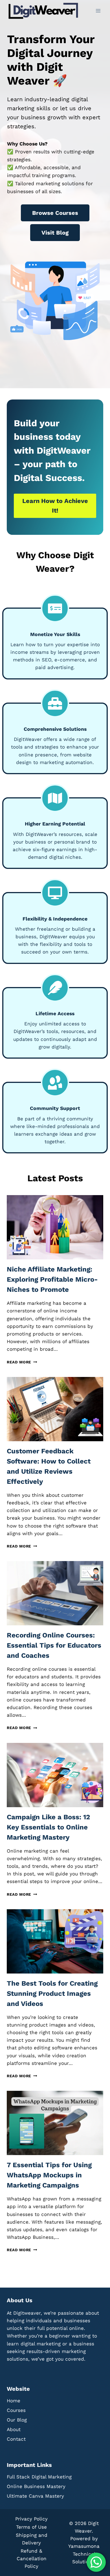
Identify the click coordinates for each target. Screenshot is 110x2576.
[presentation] (55, 1227)
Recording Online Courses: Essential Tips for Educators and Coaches (54, 1645)
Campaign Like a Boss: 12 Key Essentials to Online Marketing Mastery (48, 1827)
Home (14, 2401)
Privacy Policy (31, 2519)
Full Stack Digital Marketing (39, 2477)
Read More (21, 1362)
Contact (16, 2439)
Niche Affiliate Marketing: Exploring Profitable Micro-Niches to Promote (52, 1279)
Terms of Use (31, 2527)
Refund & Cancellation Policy (32, 2559)
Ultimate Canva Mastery (35, 2496)
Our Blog (17, 2420)
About (14, 2429)
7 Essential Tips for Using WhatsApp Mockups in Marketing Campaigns (49, 2175)
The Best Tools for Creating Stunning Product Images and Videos (52, 1994)
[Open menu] (98, 11)
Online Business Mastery (36, 2486)
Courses (16, 2410)
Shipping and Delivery (32, 2539)
